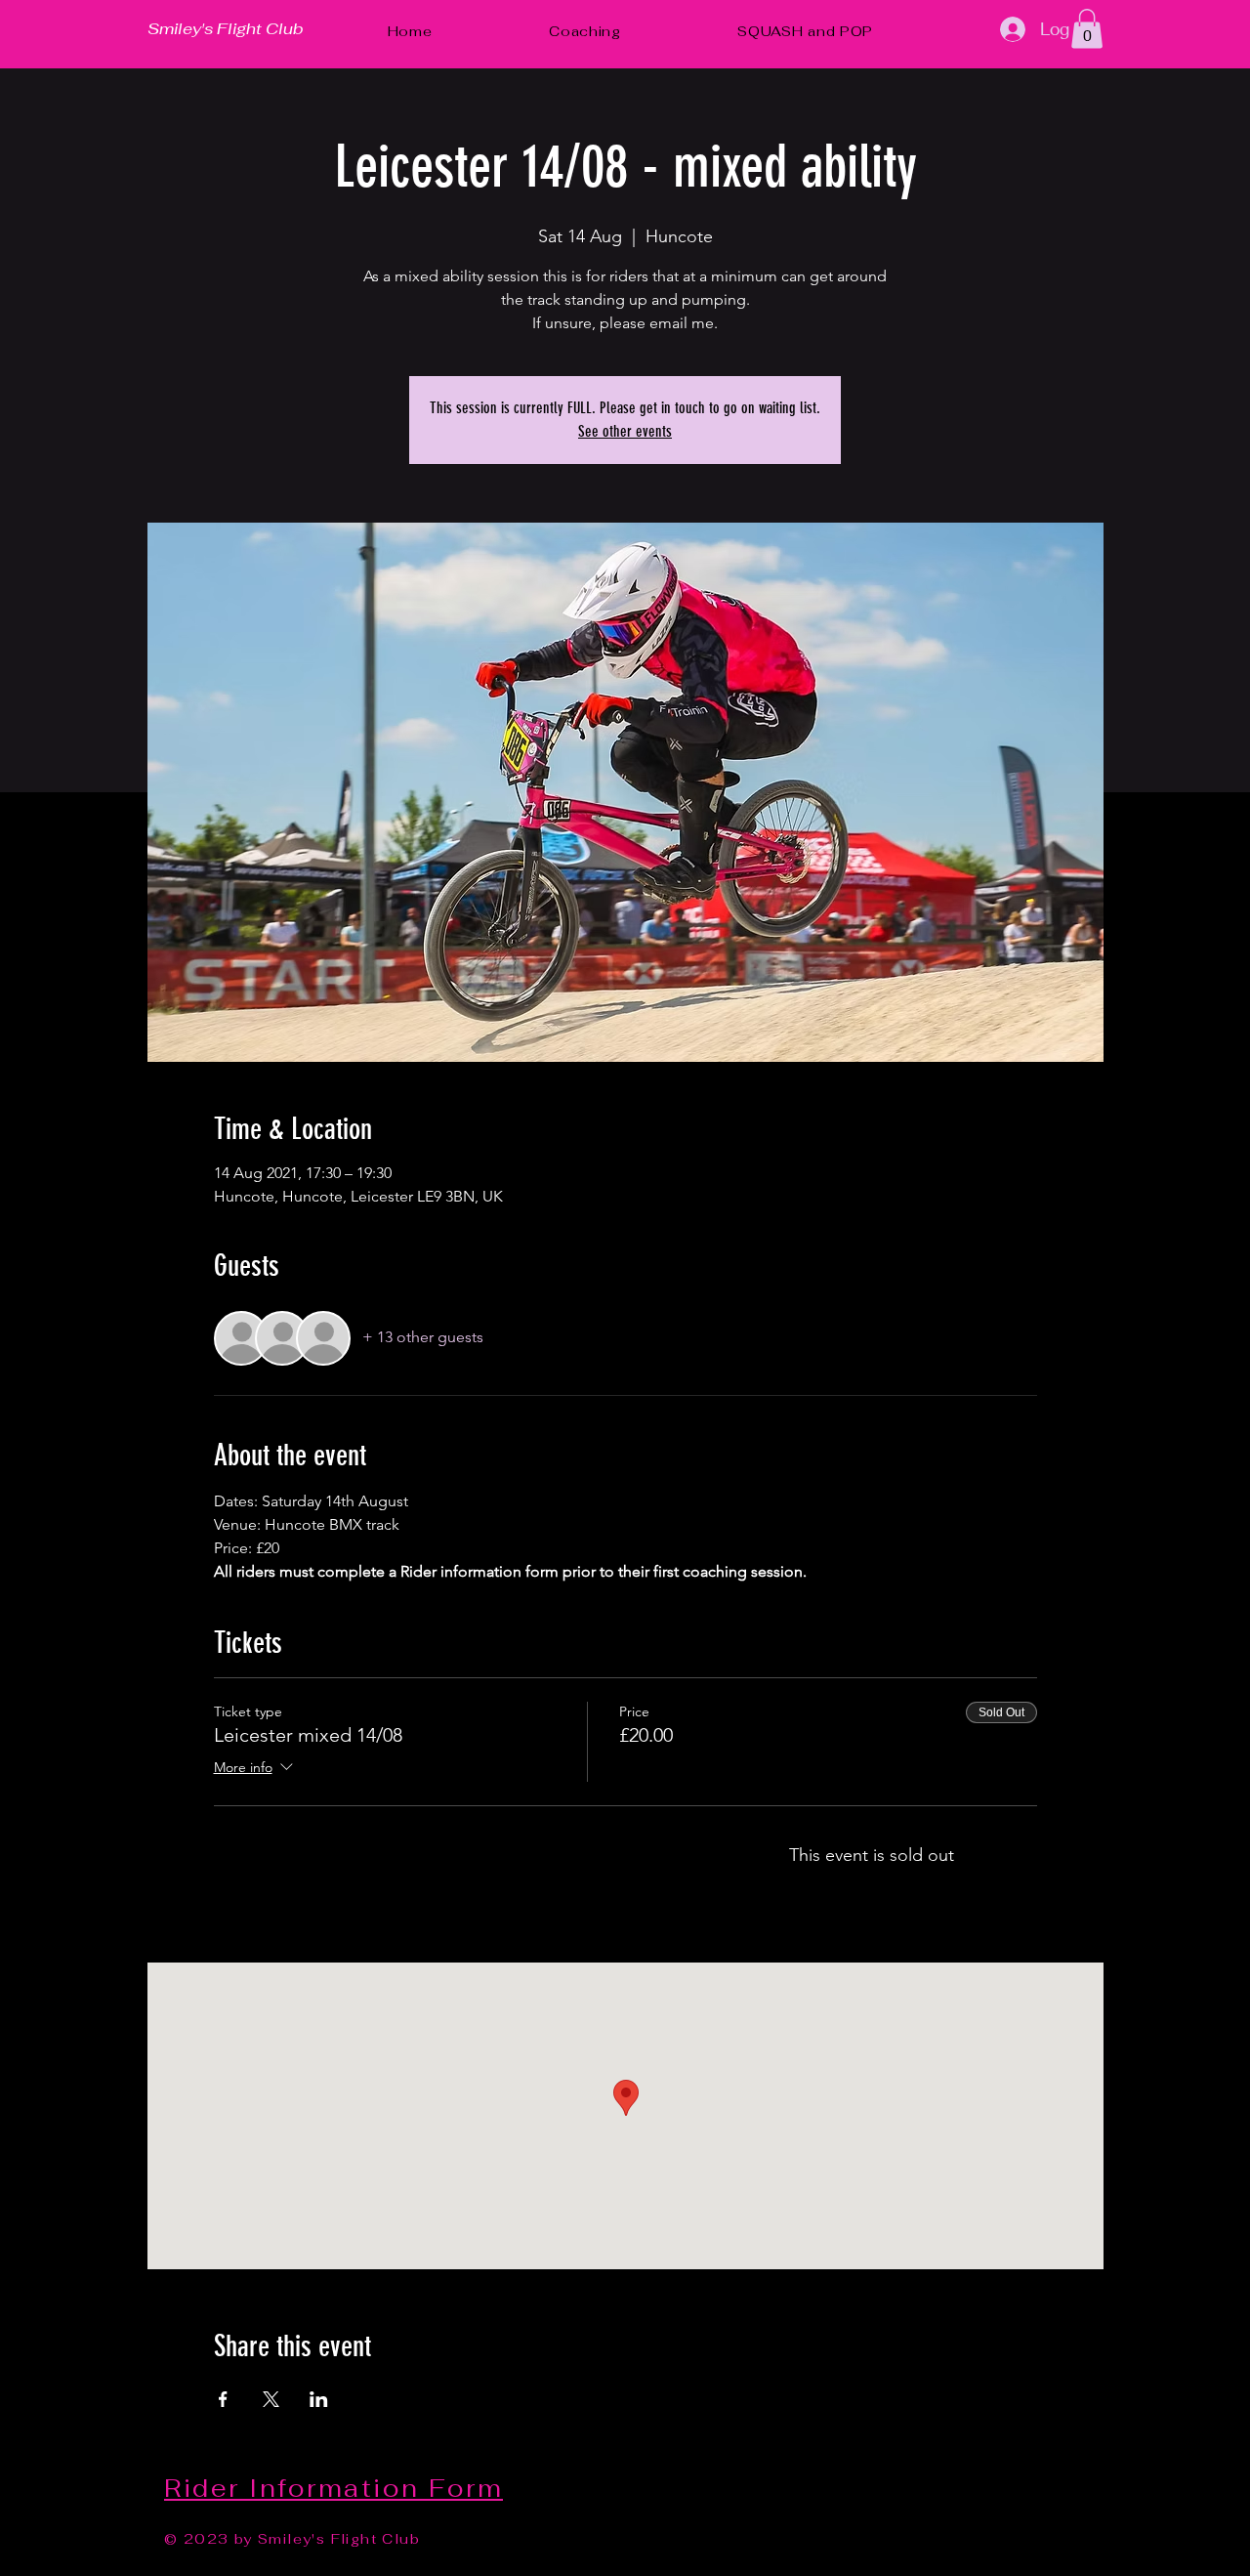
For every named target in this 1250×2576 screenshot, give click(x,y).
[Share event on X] (271, 2399)
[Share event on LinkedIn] (319, 2399)
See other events (625, 431)
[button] (1087, 29)
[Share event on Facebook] (223, 2399)
